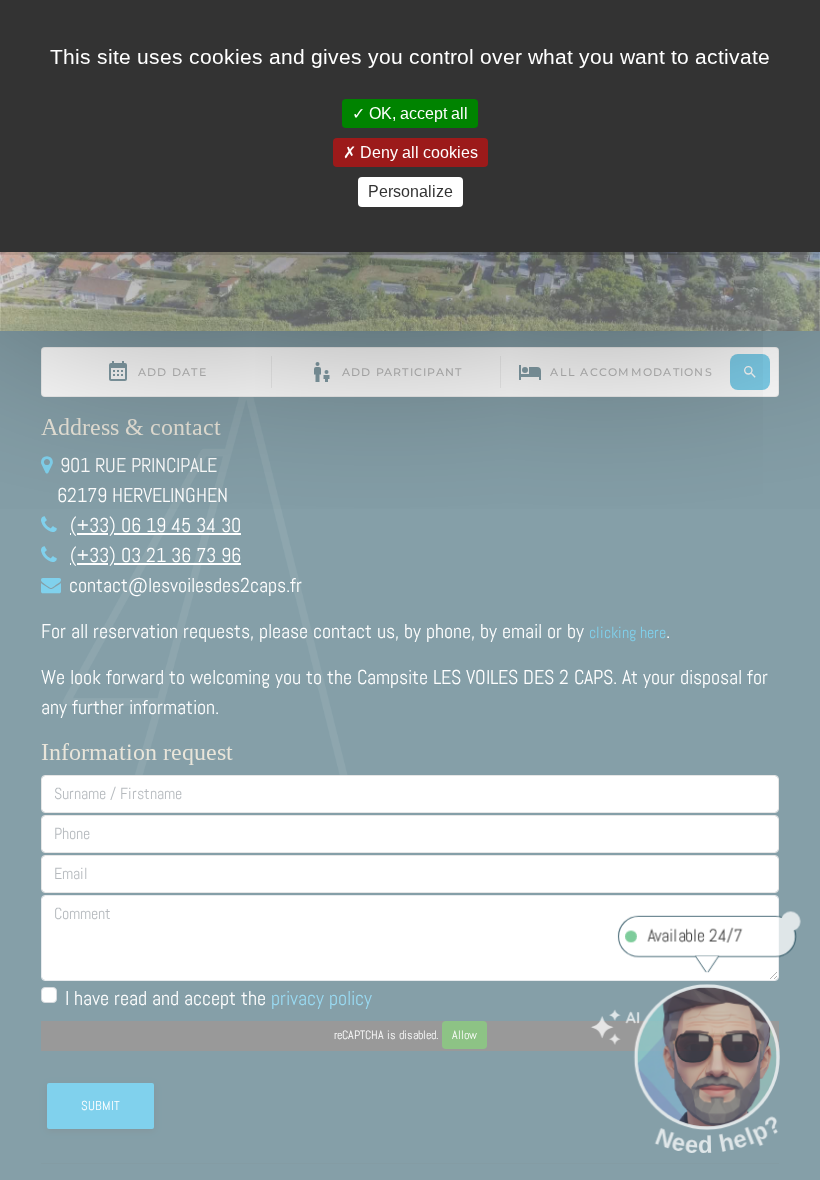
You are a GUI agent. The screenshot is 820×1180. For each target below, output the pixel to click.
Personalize (410, 191)
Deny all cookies (417, 152)
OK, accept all (416, 113)
